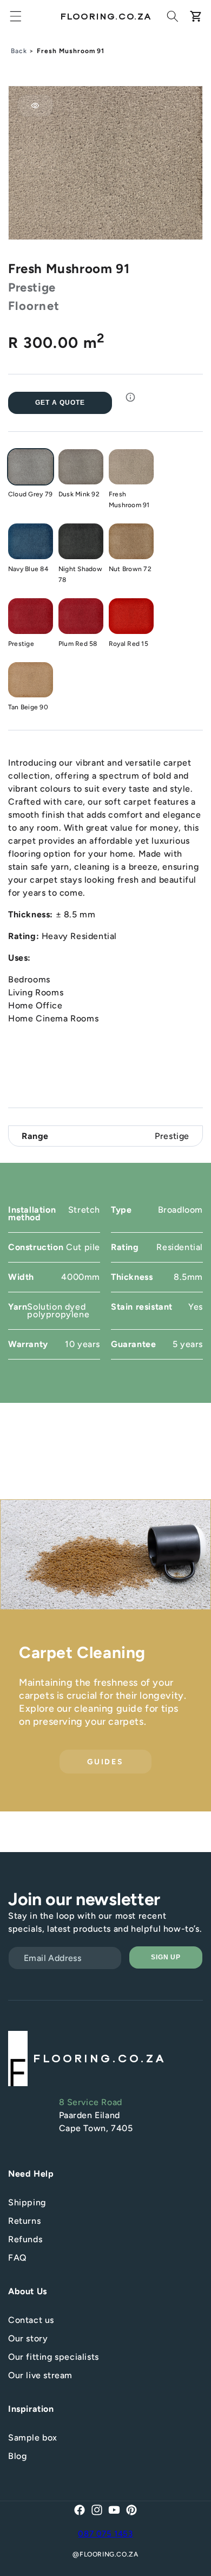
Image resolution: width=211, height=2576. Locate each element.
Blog (17, 2456)
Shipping (27, 2202)
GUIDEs (105, 1761)
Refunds (25, 2239)
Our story (28, 2338)
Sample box (33, 2438)
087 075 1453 (105, 2534)
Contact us (31, 2320)
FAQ (18, 2258)
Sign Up (166, 1957)
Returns (24, 2221)
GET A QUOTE (60, 403)
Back (19, 51)
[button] (16, 16)
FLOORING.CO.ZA (109, 2554)
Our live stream (40, 2375)
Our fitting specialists (54, 2357)
